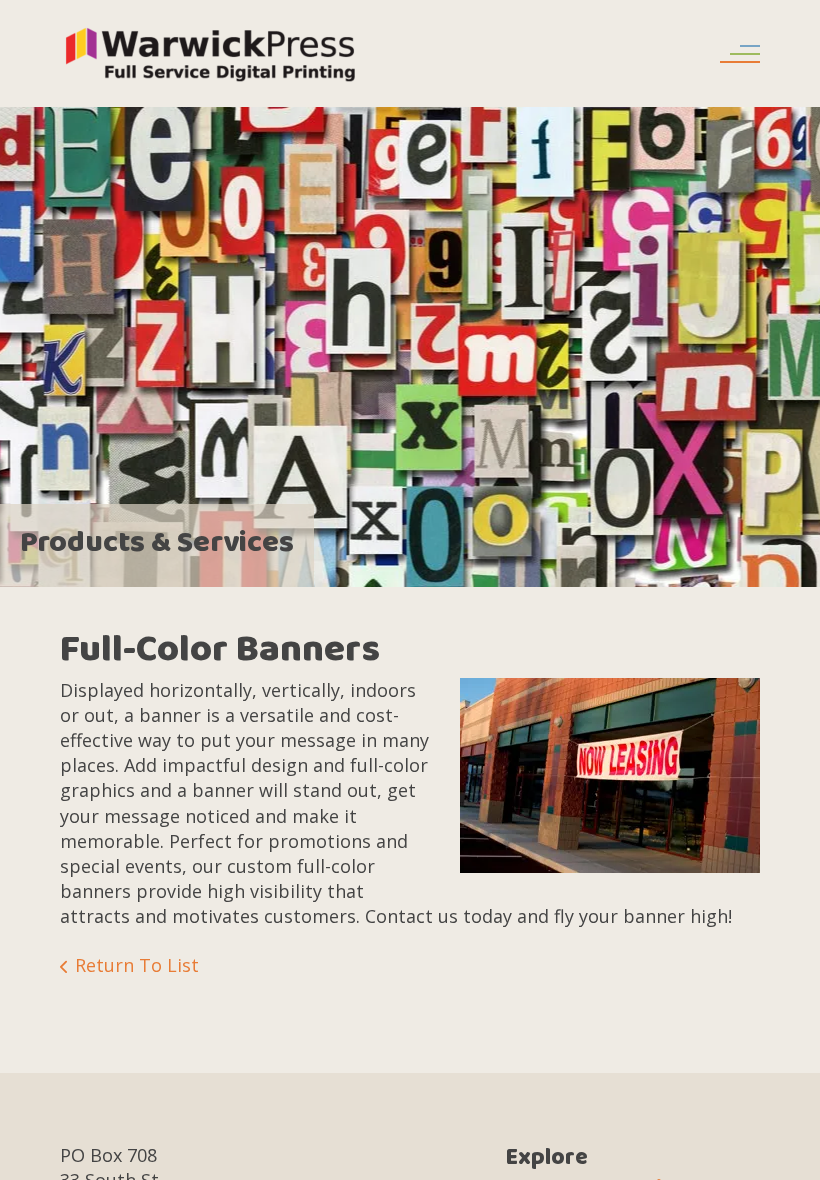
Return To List (137, 965)
